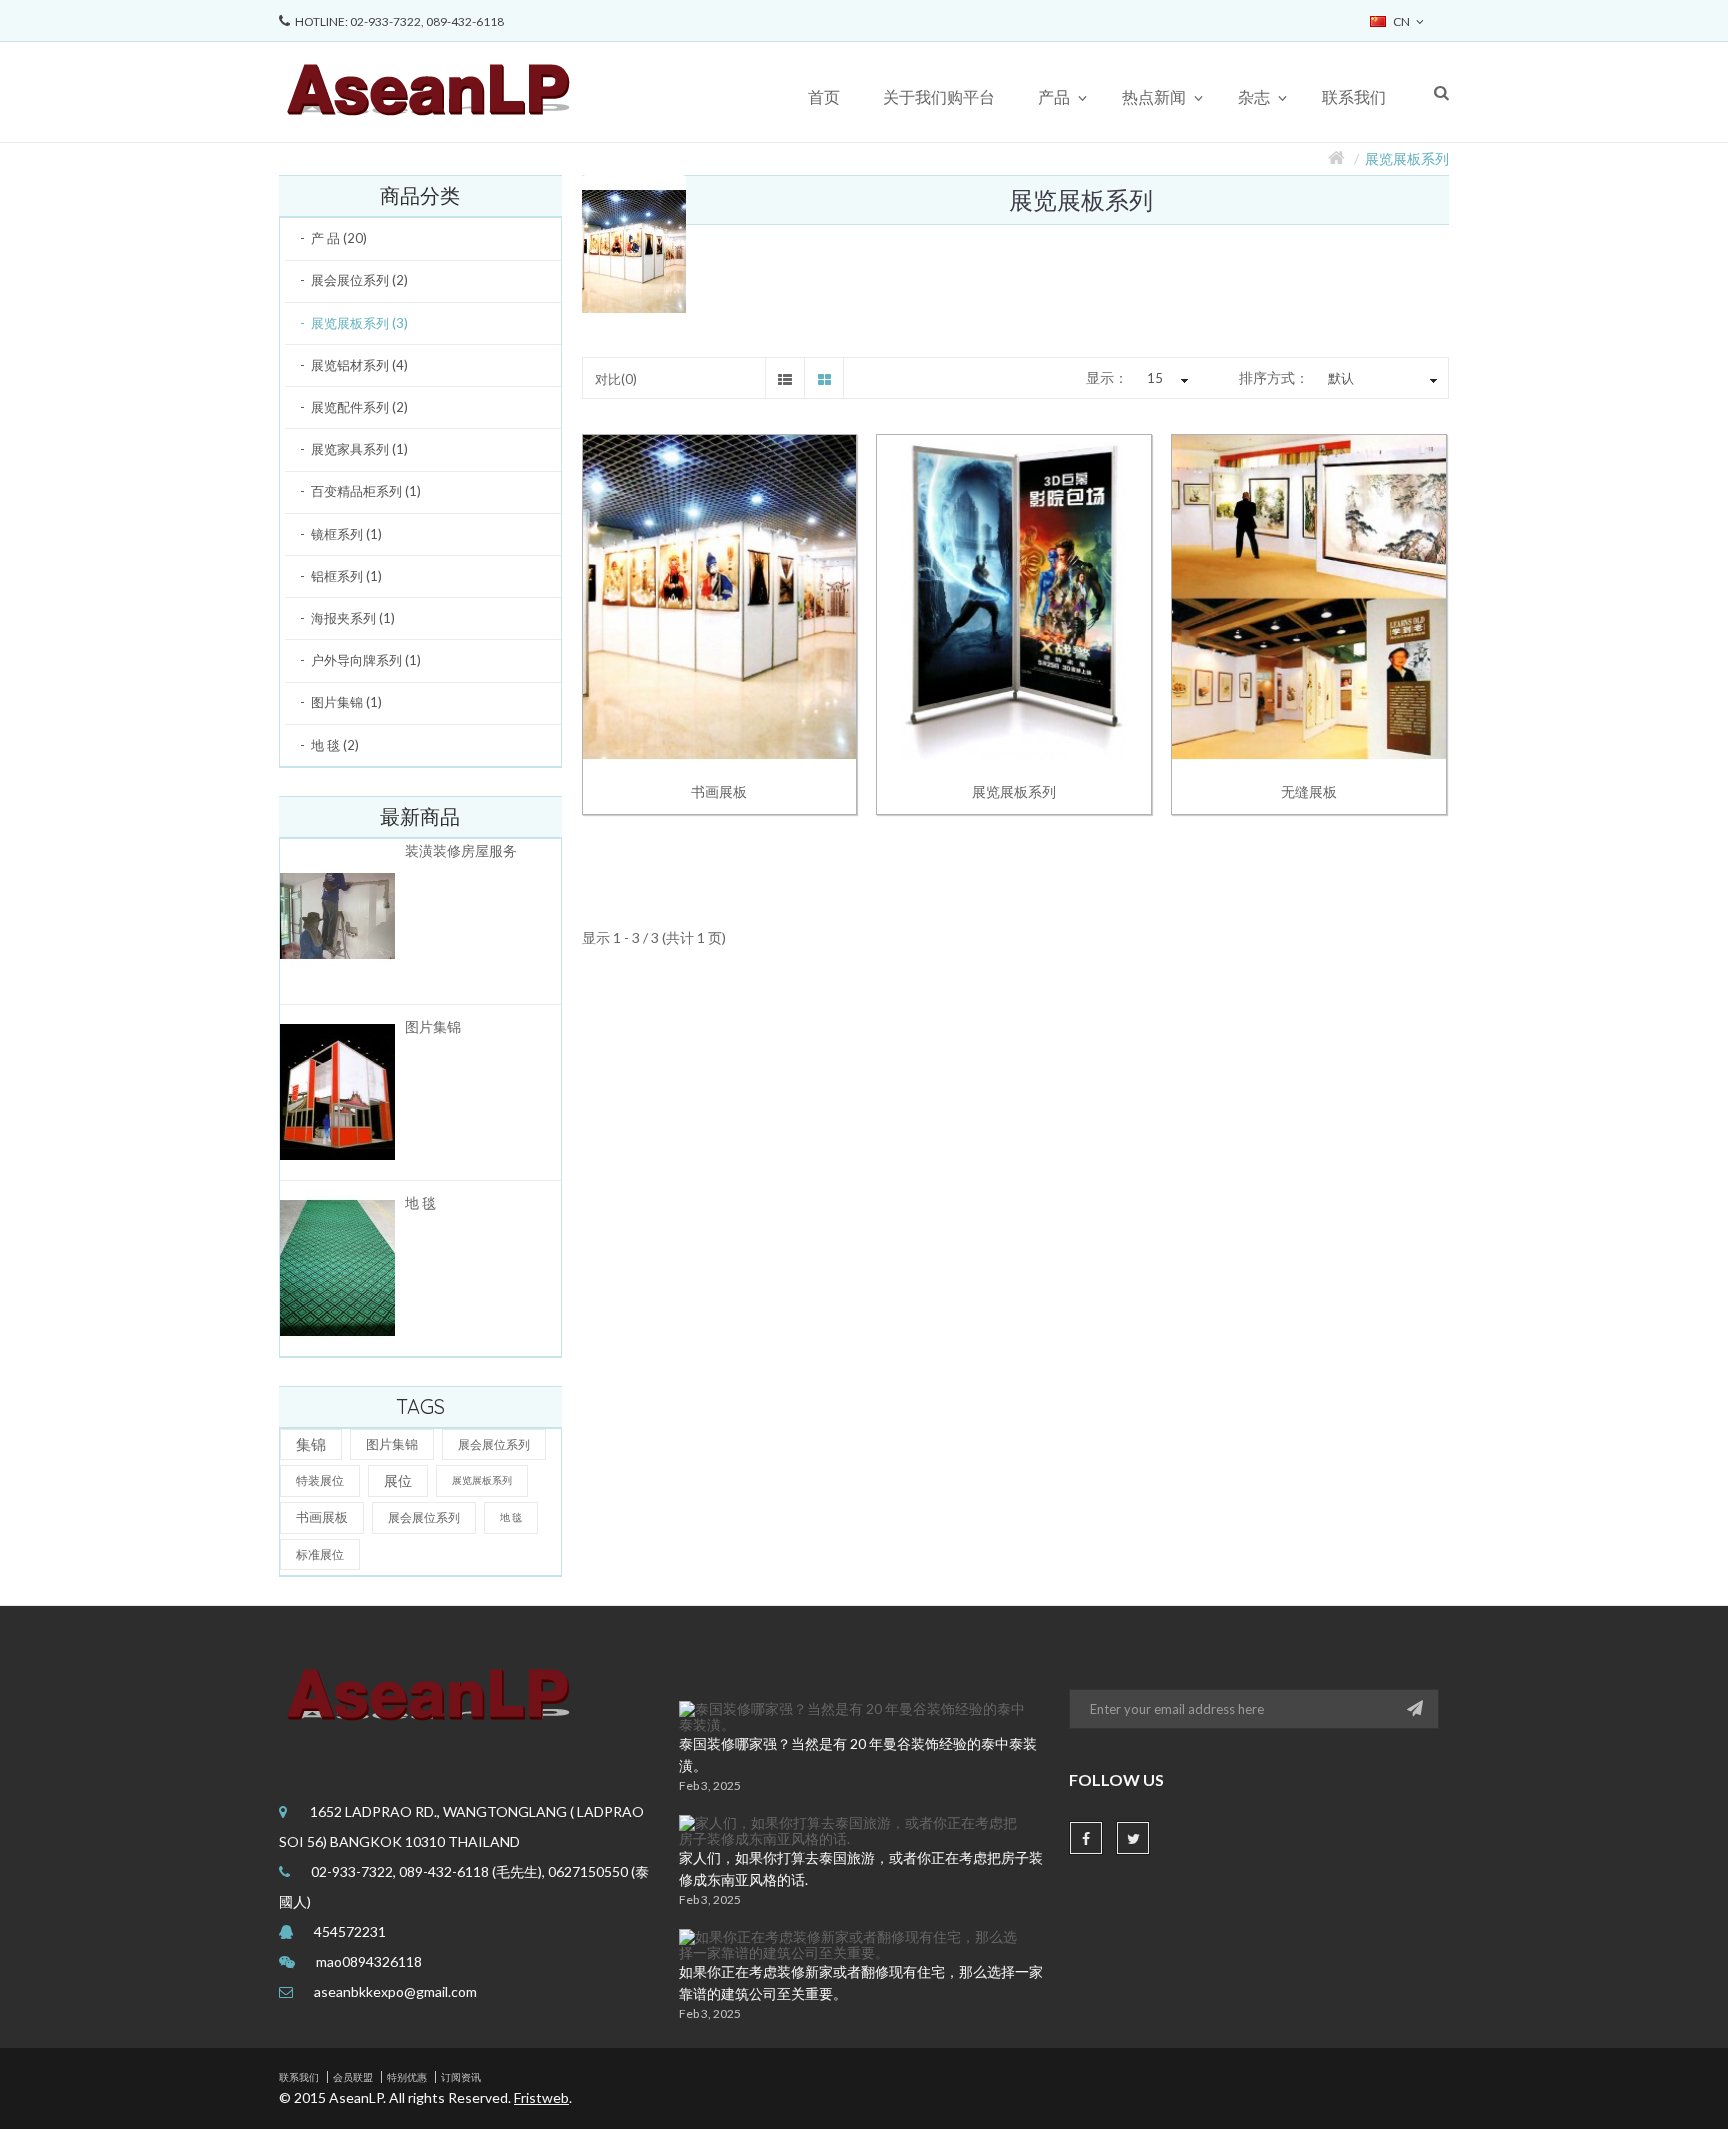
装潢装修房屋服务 (461, 850)
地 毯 (420, 1202)
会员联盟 (353, 2077)
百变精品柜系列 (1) (366, 491)
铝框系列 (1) (346, 576)
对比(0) (616, 379)
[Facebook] (1086, 1838)
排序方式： (1274, 377)
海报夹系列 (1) (353, 618)
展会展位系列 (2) (359, 280)
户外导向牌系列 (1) (366, 660)
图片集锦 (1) (346, 702)
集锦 (311, 1444)
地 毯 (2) (335, 745)
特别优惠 (407, 2077)
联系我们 (299, 2077)
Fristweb (541, 2097)
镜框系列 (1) (346, 534)
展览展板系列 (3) (359, 323)
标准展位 (320, 1554)
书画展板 (322, 1517)
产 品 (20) (339, 238)
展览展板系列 (1407, 158)
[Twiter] (1133, 1838)
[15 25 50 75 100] (1165, 379)
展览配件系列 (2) (359, 407)
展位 (398, 1480)
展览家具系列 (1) (359, 449)
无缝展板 (1309, 791)
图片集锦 (433, 1026)
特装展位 (320, 1480)
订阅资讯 (461, 2077)
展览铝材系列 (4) (359, 365)
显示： (1107, 377)
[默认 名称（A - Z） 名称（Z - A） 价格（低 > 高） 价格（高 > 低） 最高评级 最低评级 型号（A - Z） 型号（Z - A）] (1380, 379)
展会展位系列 (494, 1444)
